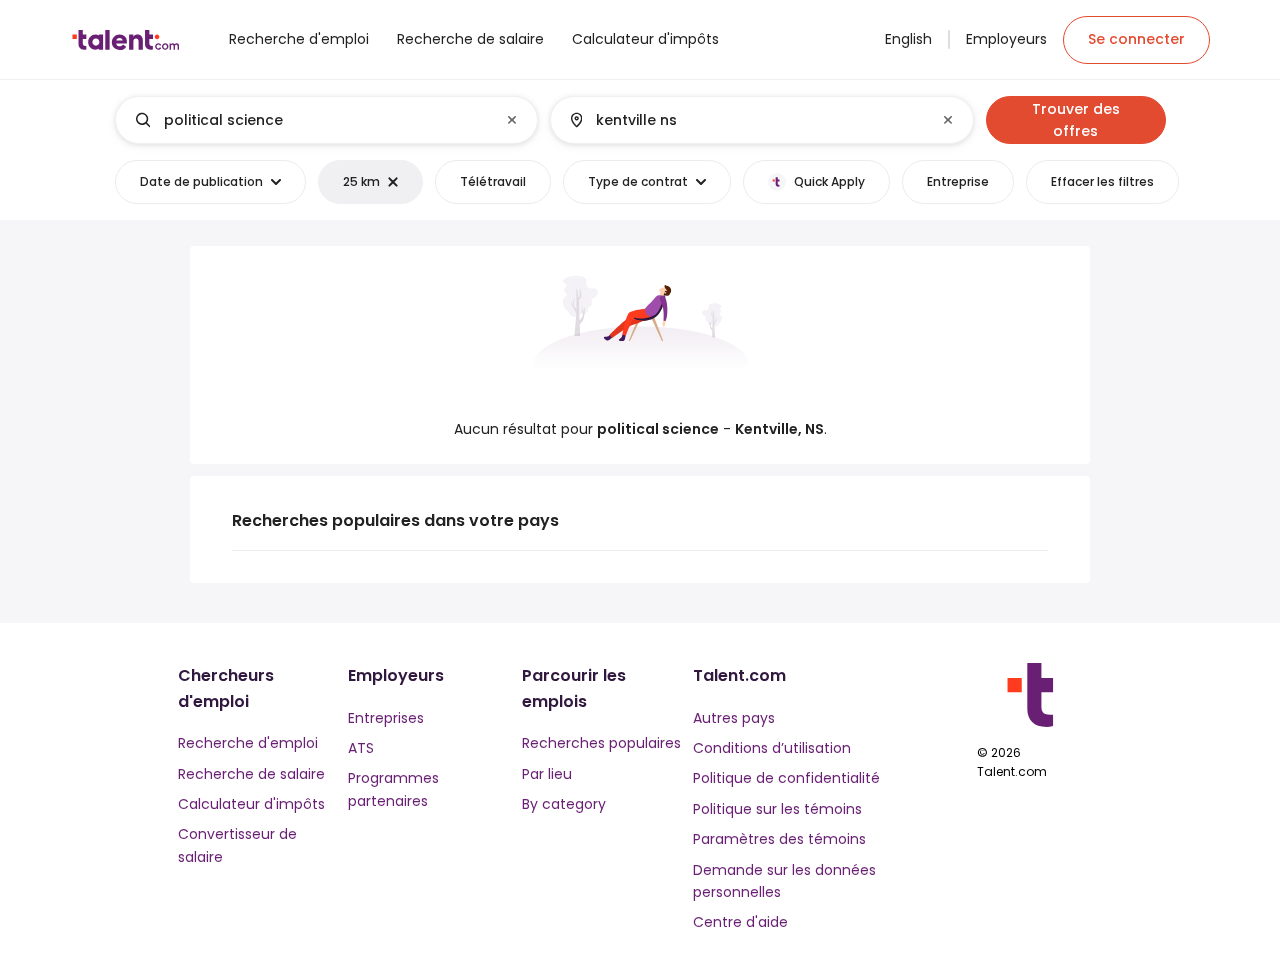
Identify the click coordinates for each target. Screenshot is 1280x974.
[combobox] (325, 120)
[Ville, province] (745, 120)
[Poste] (310, 120)
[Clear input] (512, 120)
